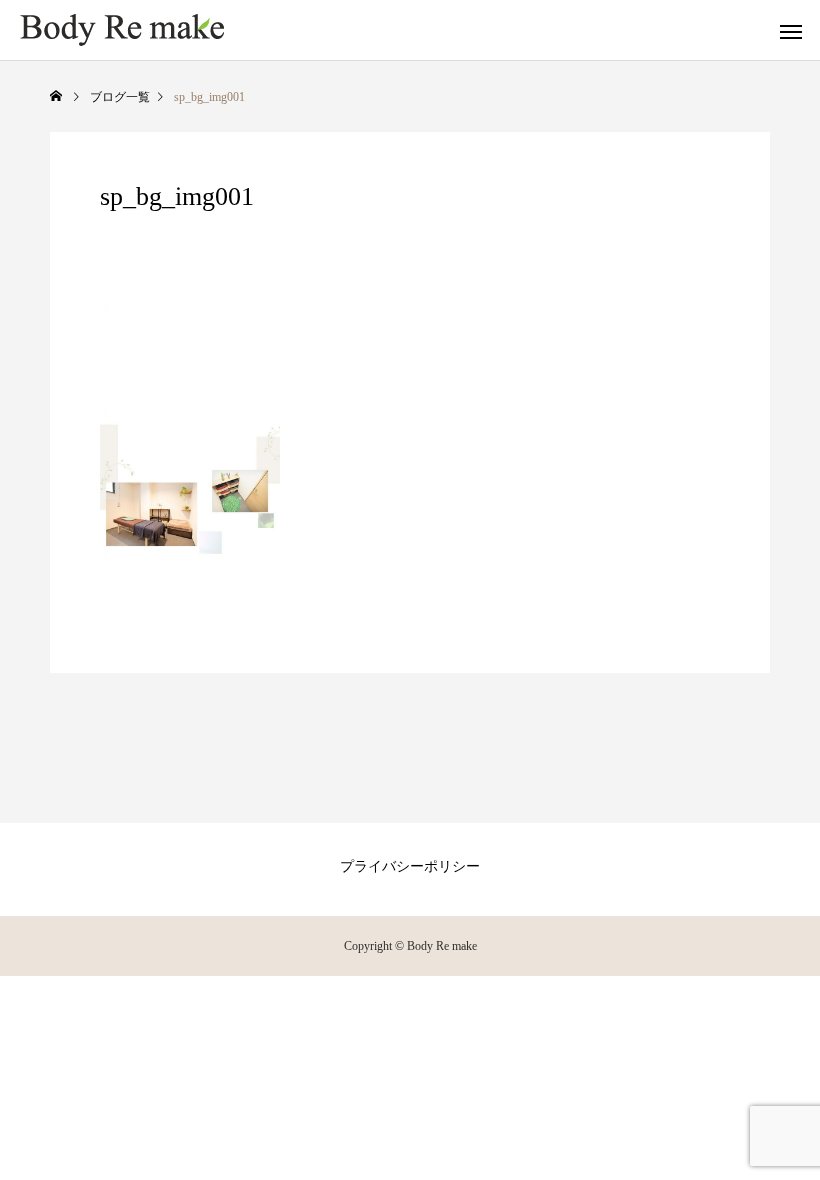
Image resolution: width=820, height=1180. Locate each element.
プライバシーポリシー (410, 866)
